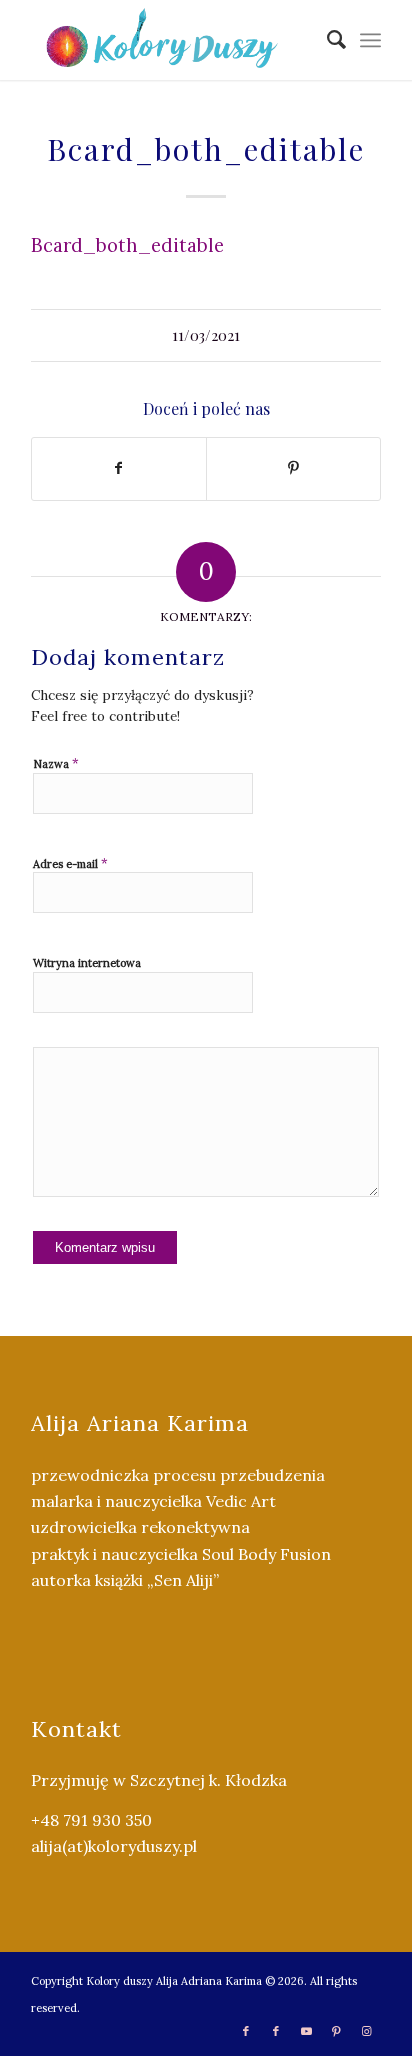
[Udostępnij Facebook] (119, 468)
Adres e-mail (70, 863)
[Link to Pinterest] (336, 2031)
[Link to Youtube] (306, 2031)
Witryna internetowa (87, 963)
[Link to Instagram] (366, 2031)
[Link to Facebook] (246, 2031)
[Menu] (370, 40)
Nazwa (56, 763)
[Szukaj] (326, 40)
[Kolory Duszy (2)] (171, 40)
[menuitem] (326, 40)
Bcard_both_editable (127, 245)
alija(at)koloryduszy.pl (114, 1846)
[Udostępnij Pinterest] (293, 468)
